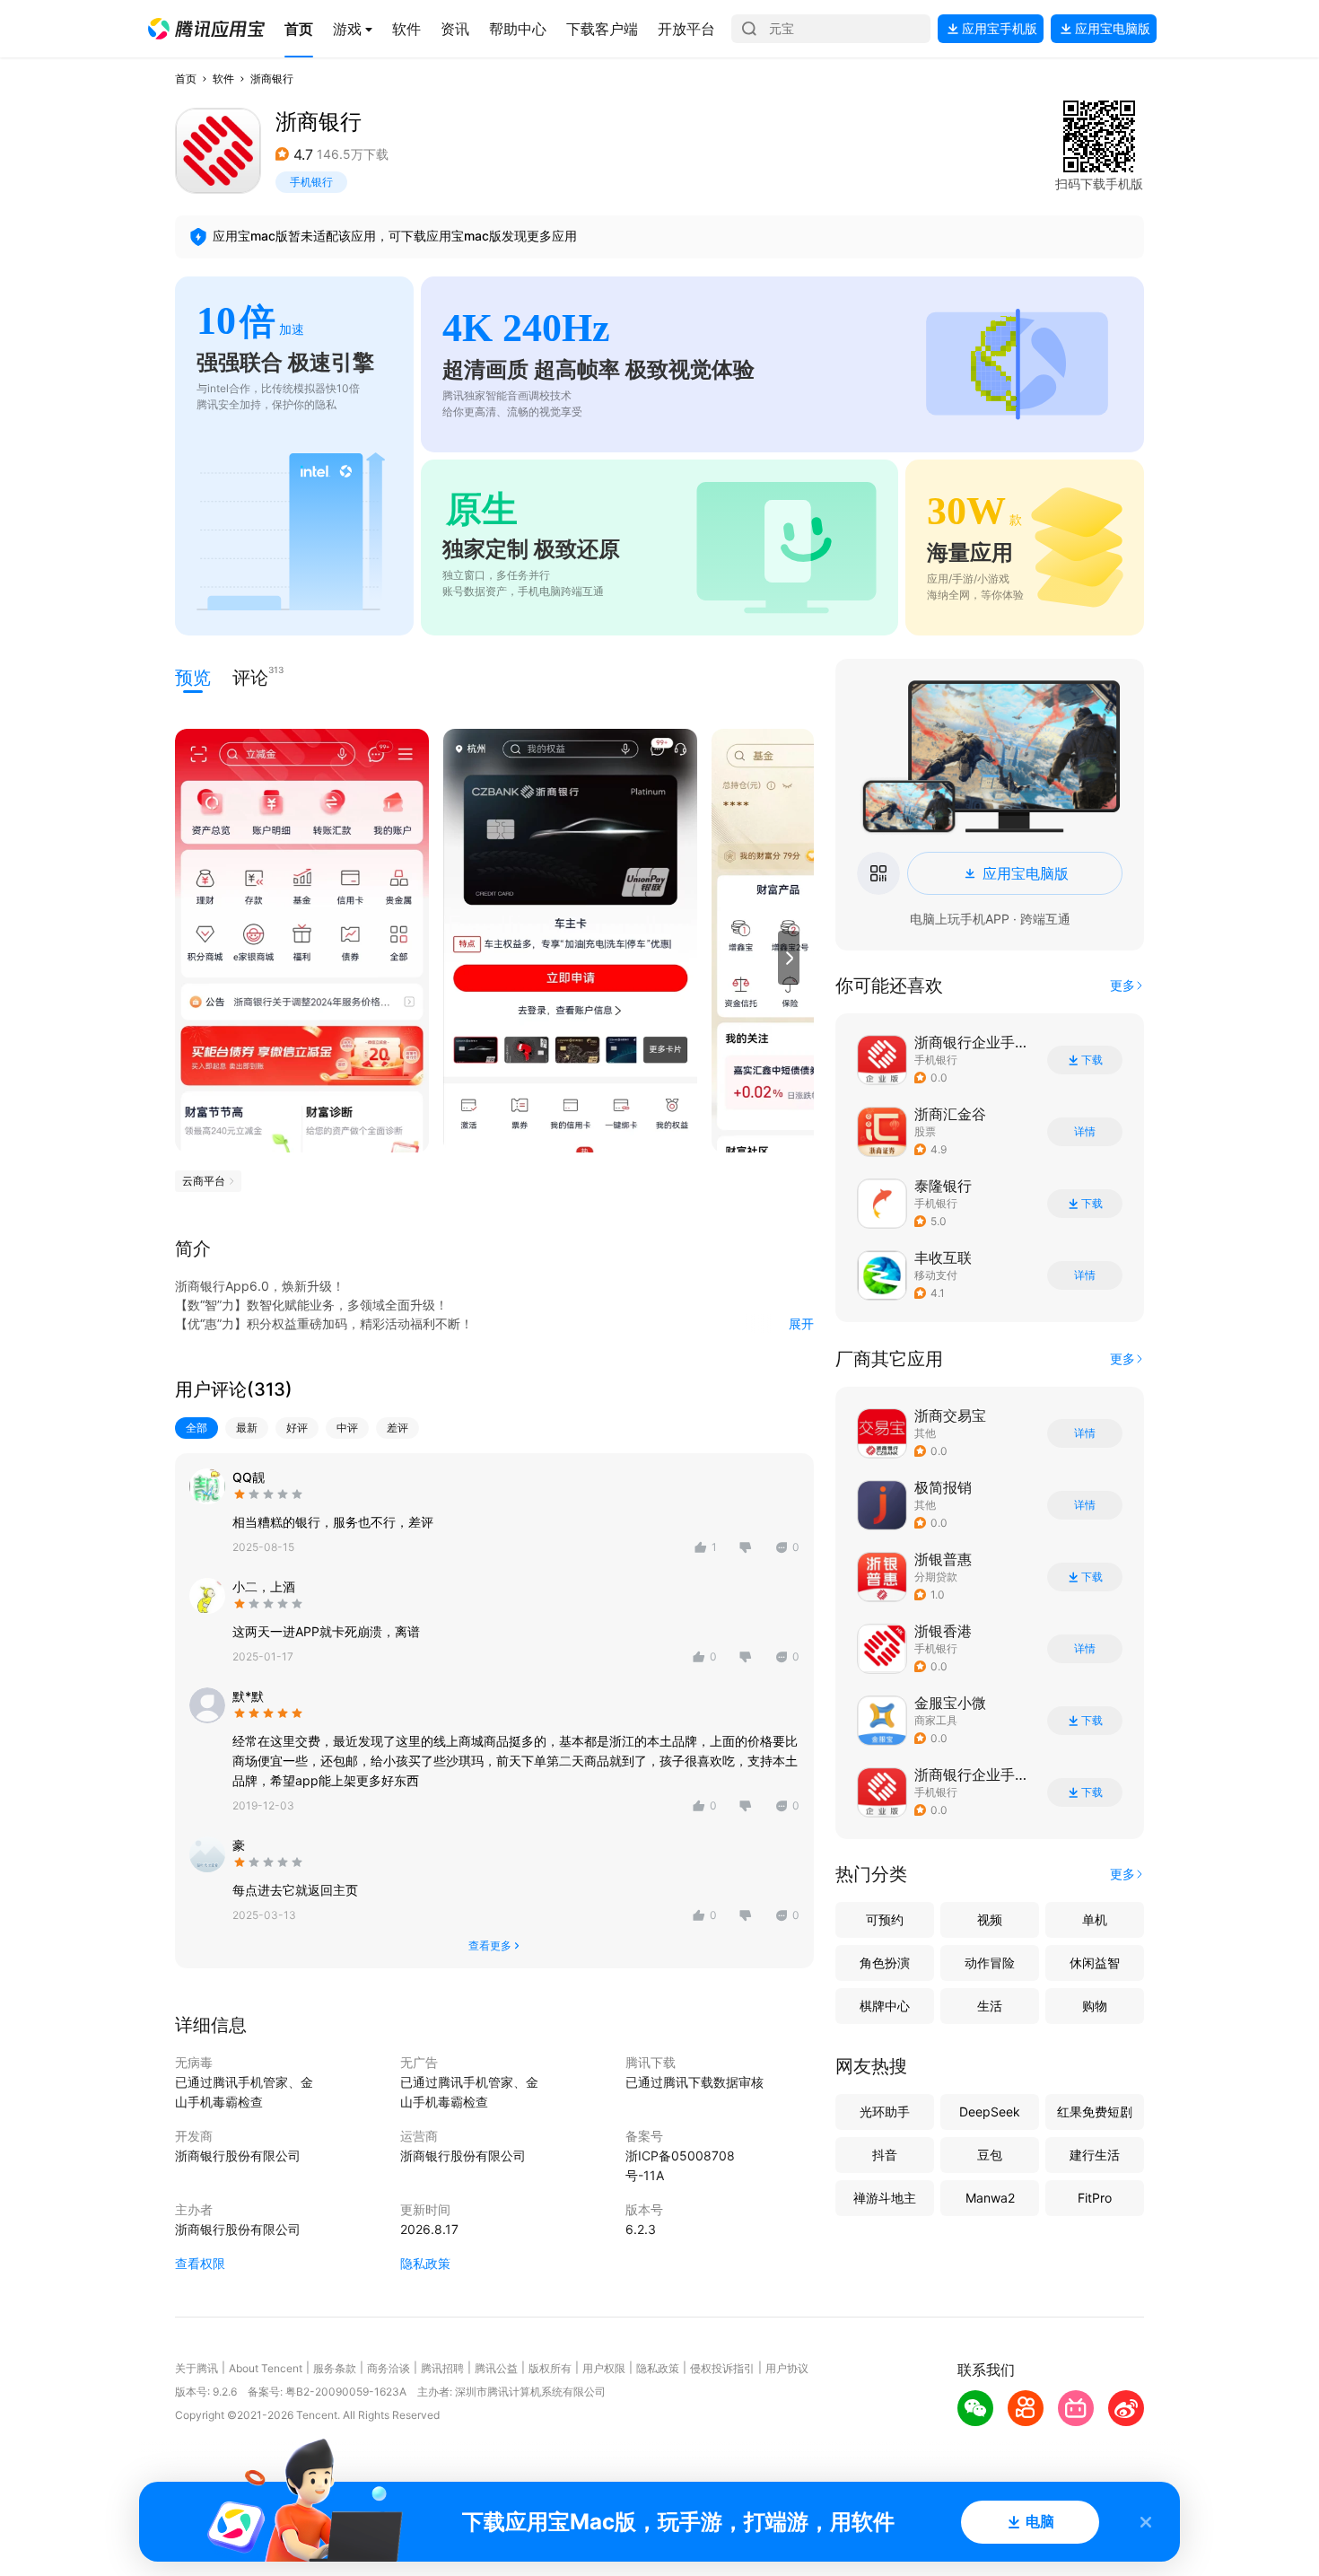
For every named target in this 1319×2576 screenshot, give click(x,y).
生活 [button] (990, 2006)
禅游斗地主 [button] (885, 2198)
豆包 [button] (990, 2155)
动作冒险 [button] (990, 1963)
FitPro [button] (1095, 2198)
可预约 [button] (885, 1919)
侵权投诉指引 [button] (722, 2368)
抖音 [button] (885, 2155)
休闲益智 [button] (1095, 1963)
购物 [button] (1095, 2006)
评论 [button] (250, 676)
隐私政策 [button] (425, 2263)
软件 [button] (223, 79)
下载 (1092, 1060)
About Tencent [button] (266, 2368)
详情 (1085, 1132)
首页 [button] (186, 79)
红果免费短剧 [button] (1095, 2112)
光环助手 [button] (885, 2112)
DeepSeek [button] (990, 2112)
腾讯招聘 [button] (442, 2368)
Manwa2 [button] (990, 2198)
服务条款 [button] (335, 2368)
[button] (206, 29)
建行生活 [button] (1095, 2155)
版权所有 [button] (550, 2368)
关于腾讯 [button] (197, 2368)
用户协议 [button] (787, 2368)
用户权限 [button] (604, 2368)
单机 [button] (1095, 1919)
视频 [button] (990, 1919)
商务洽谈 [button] (389, 2368)
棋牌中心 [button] (885, 2006)
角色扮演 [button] (885, 1963)
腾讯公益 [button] (496, 2368)
